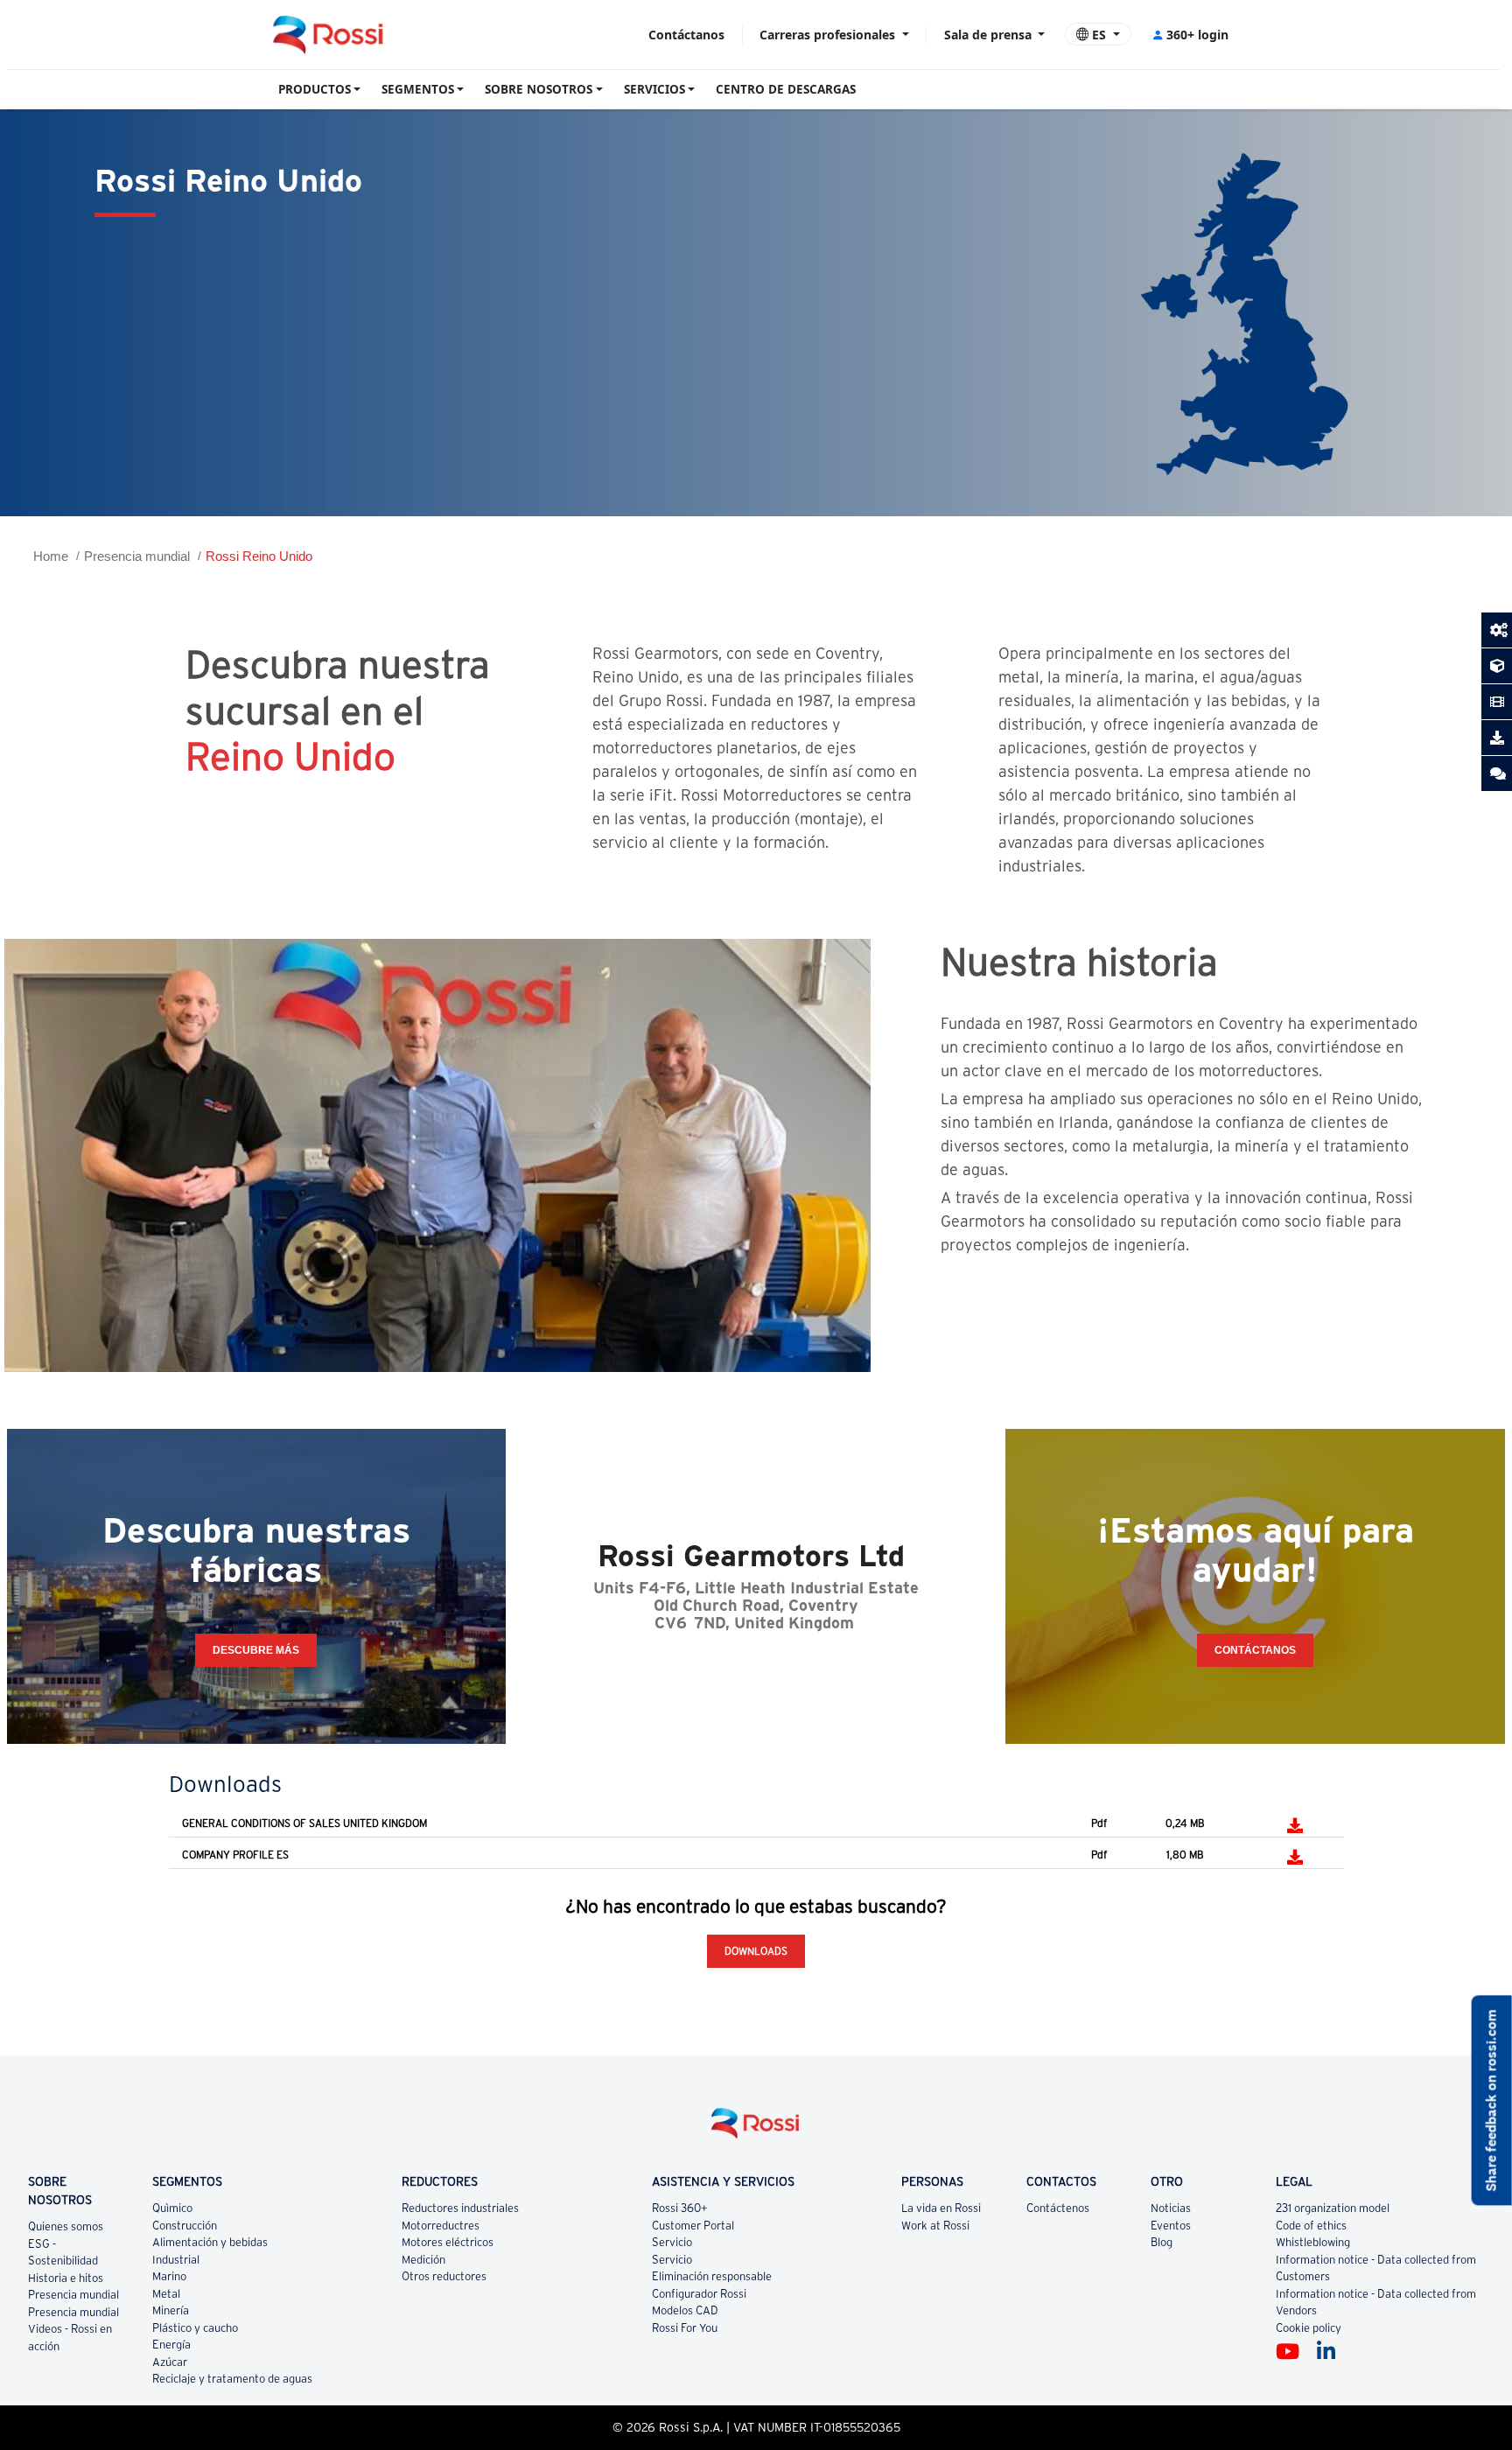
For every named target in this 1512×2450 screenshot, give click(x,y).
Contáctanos (686, 35)
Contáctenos (1058, 2208)
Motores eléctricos (448, 2242)
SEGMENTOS (418, 89)
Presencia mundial (137, 556)
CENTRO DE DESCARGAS (786, 89)
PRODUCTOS (315, 89)
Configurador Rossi (699, 2294)
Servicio (672, 2242)
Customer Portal (693, 2226)
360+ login (1197, 35)
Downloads (756, 1951)
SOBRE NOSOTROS (539, 89)
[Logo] (756, 2130)
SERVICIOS (654, 89)
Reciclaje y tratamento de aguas (232, 2379)
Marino (169, 2276)
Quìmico (172, 2208)
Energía (171, 2345)
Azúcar (170, 2362)
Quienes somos (66, 2226)
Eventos (1171, 2226)
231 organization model (1333, 2208)
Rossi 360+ (680, 2208)
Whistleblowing (1313, 2242)
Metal (166, 2294)
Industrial (176, 2260)
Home (51, 556)
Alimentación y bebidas (210, 2242)
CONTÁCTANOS (1255, 1650)
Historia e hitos (66, 2278)
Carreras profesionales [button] (829, 35)
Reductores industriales (460, 2208)
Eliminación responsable (712, 2276)
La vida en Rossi (941, 2208)
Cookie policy (1309, 2328)
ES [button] (1099, 35)
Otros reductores (444, 2276)
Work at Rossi (935, 2226)
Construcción (185, 2226)
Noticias (1171, 2208)
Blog (1162, 2242)
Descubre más (256, 1650)
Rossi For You (685, 2328)
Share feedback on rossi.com (1491, 2100)
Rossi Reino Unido (259, 556)
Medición (423, 2260)
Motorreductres (441, 2226)
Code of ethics (1311, 2226)
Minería (171, 2310)
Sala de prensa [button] (990, 35)
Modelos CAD (685, 2310)
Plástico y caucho (195, 2328)
